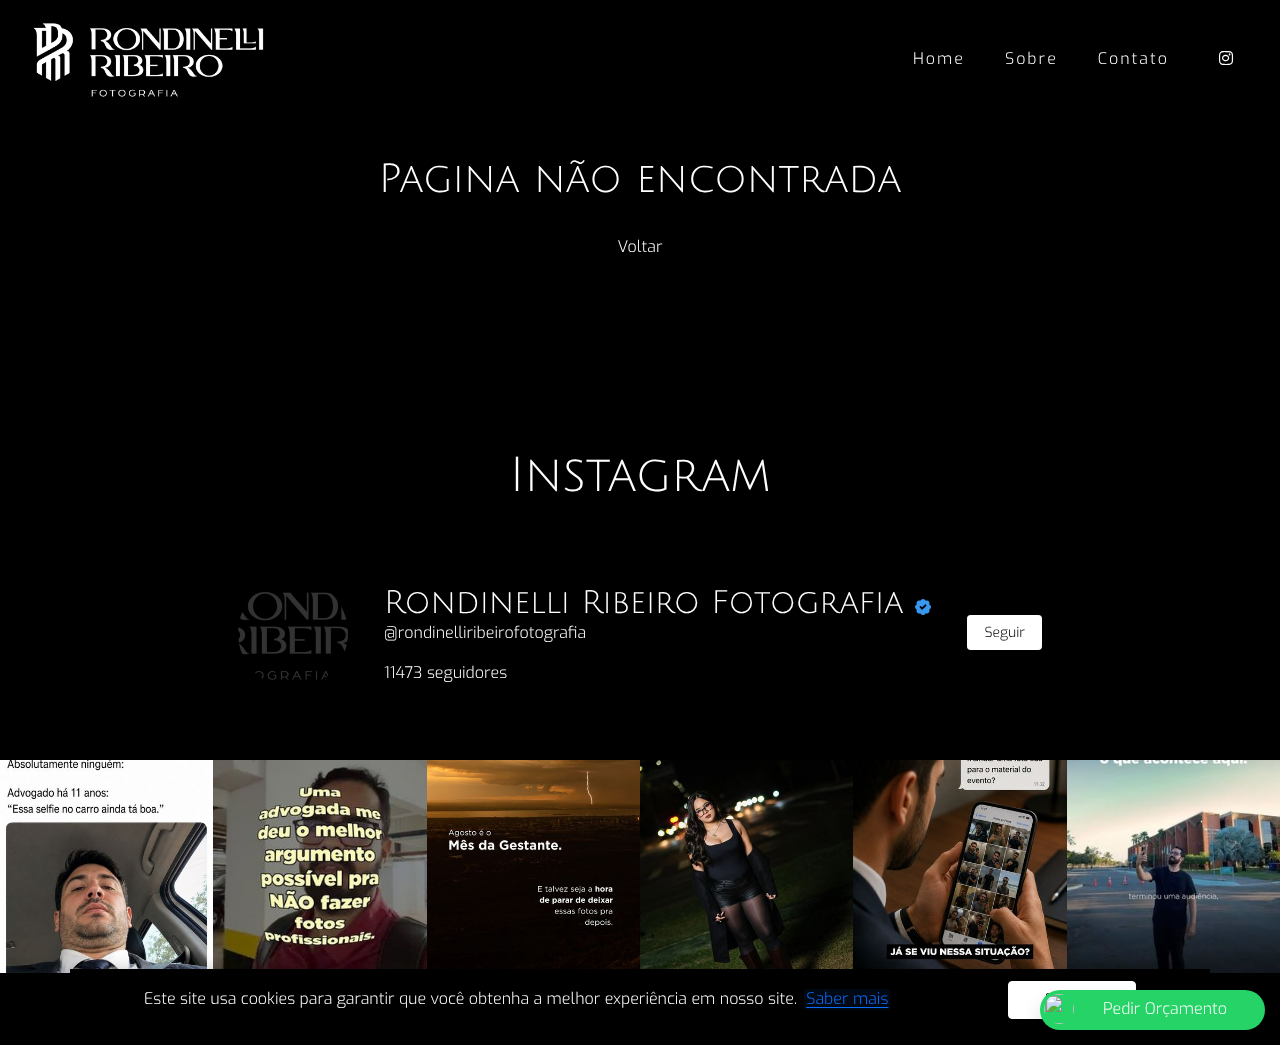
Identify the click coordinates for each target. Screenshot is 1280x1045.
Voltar (640, 247)
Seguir (1004, 632)
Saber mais (847, 999)
